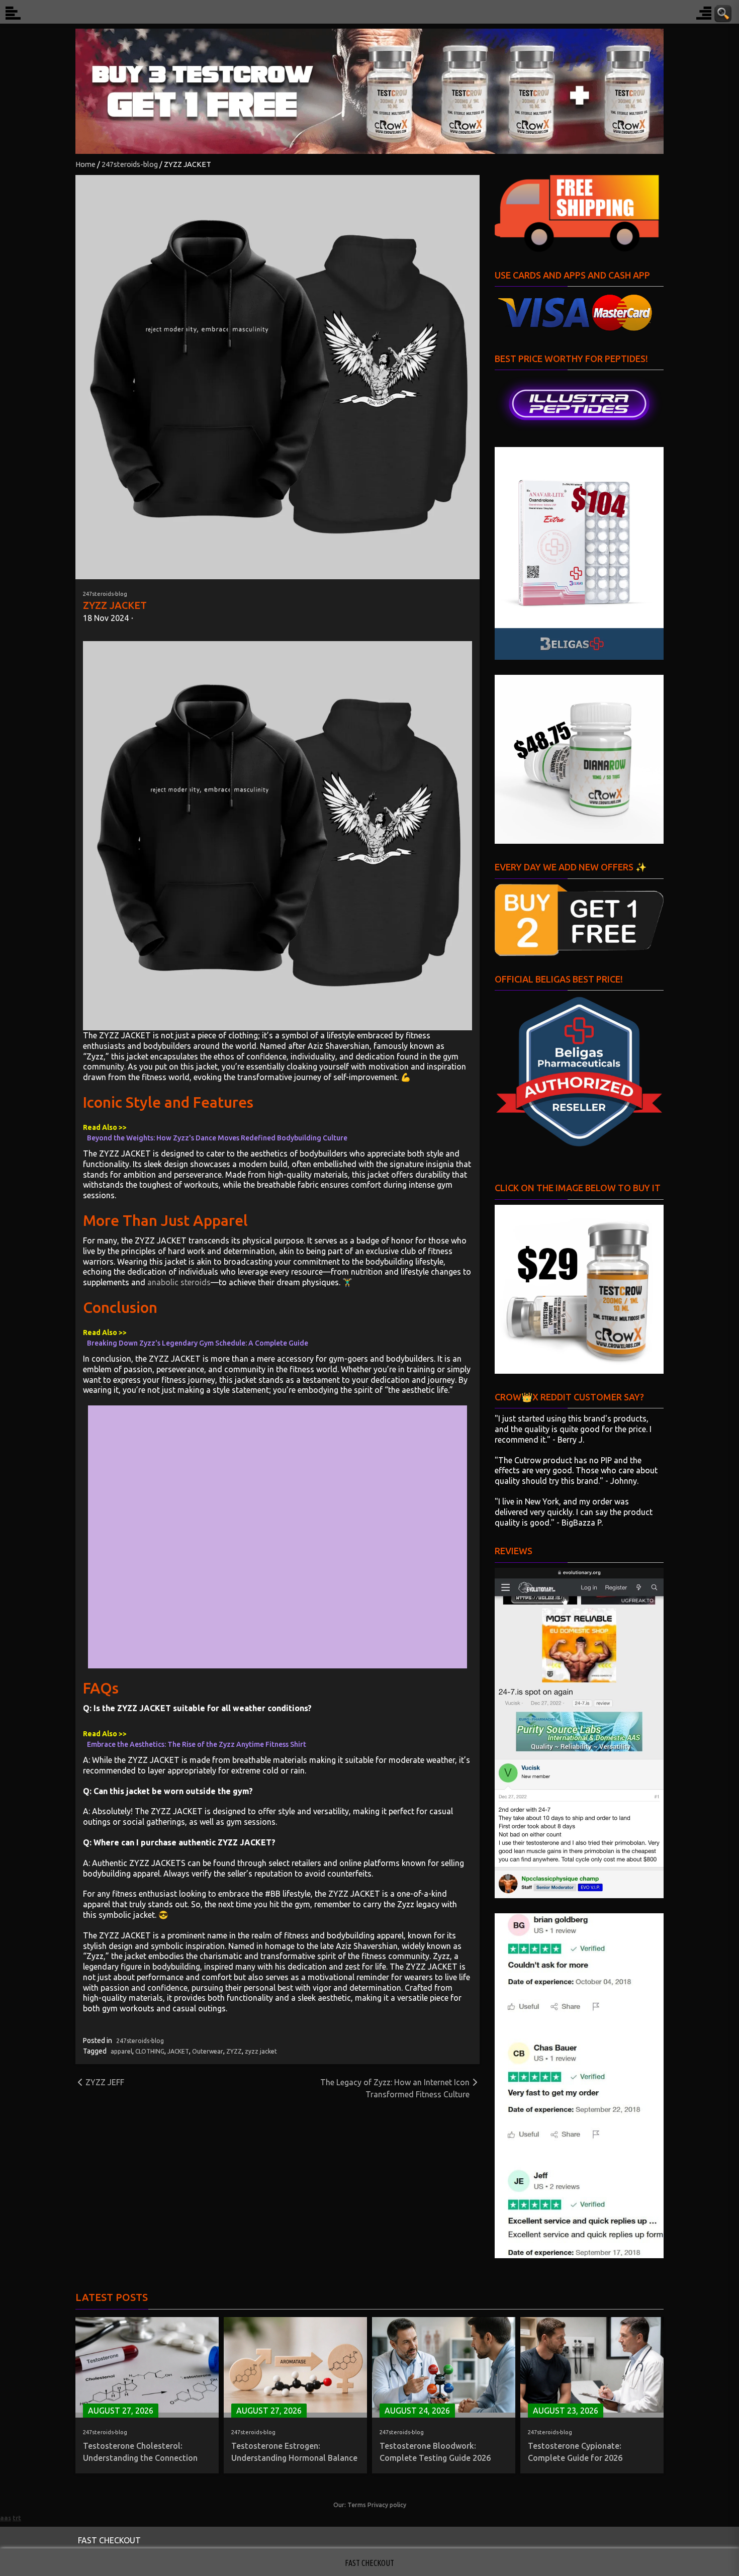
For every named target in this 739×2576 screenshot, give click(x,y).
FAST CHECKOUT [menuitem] (369, 2563)
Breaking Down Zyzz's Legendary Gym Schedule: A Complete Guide (198, 1343)
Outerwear (208, 2051)
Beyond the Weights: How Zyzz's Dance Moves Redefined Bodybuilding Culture (217, 1138)
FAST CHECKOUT (109, 2540)
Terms (357, 2505)
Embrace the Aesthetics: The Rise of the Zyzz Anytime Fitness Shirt (197, 1744)
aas (6, 2518)
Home (85, 164)
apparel (121, 2051)
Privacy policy (387, 2505)
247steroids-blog (130, 164)
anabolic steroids (179, 1282)
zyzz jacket (261, 2051)
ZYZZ (234, 2051)
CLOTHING (150, 2051)
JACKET (178, 2051)
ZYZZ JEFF (105, 2082)
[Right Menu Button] (704, 13)
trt (17, 2518)
